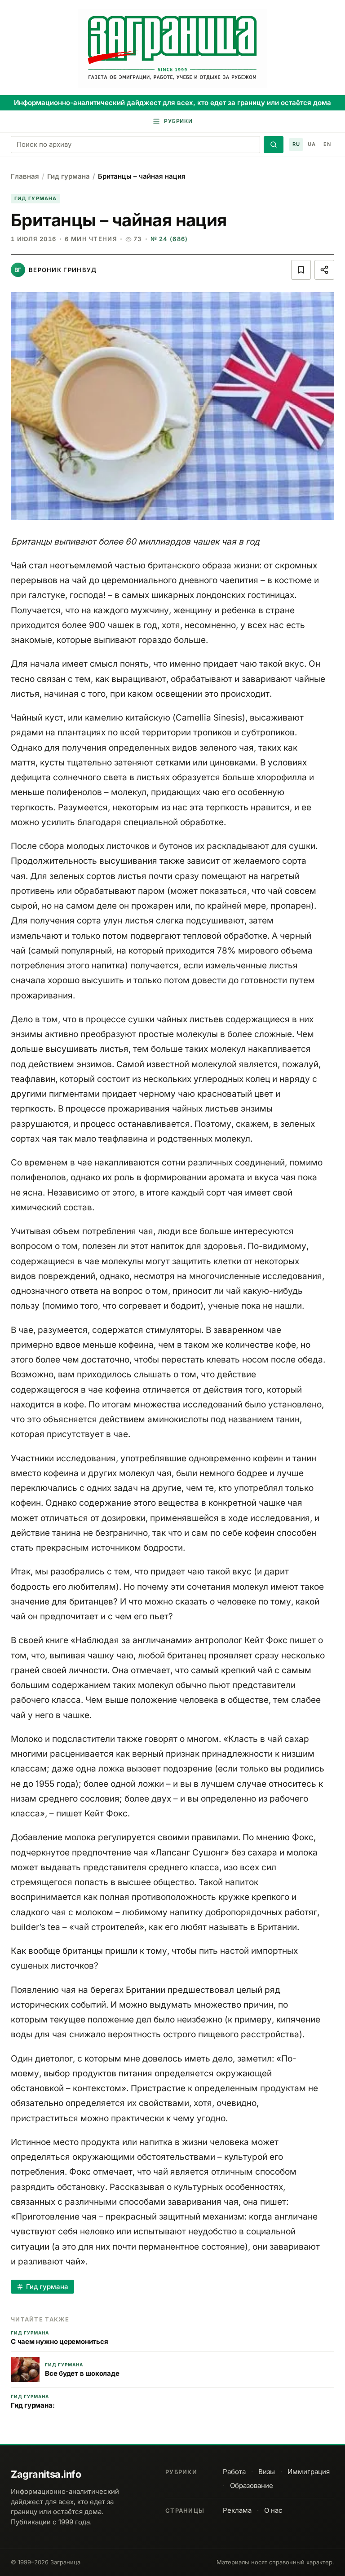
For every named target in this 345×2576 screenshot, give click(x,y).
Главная (25, 176)
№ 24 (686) (169, 239)
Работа (234, 2472)
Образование (252, 2486)
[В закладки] (301, 270)
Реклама (237, 2510)
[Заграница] (172, 48)
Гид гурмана (69, 176)
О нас (273, 2510)
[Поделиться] (324, 270)
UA (312, 144)
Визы (267, 2472)
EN (327, 144)
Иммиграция (309, 2472)
